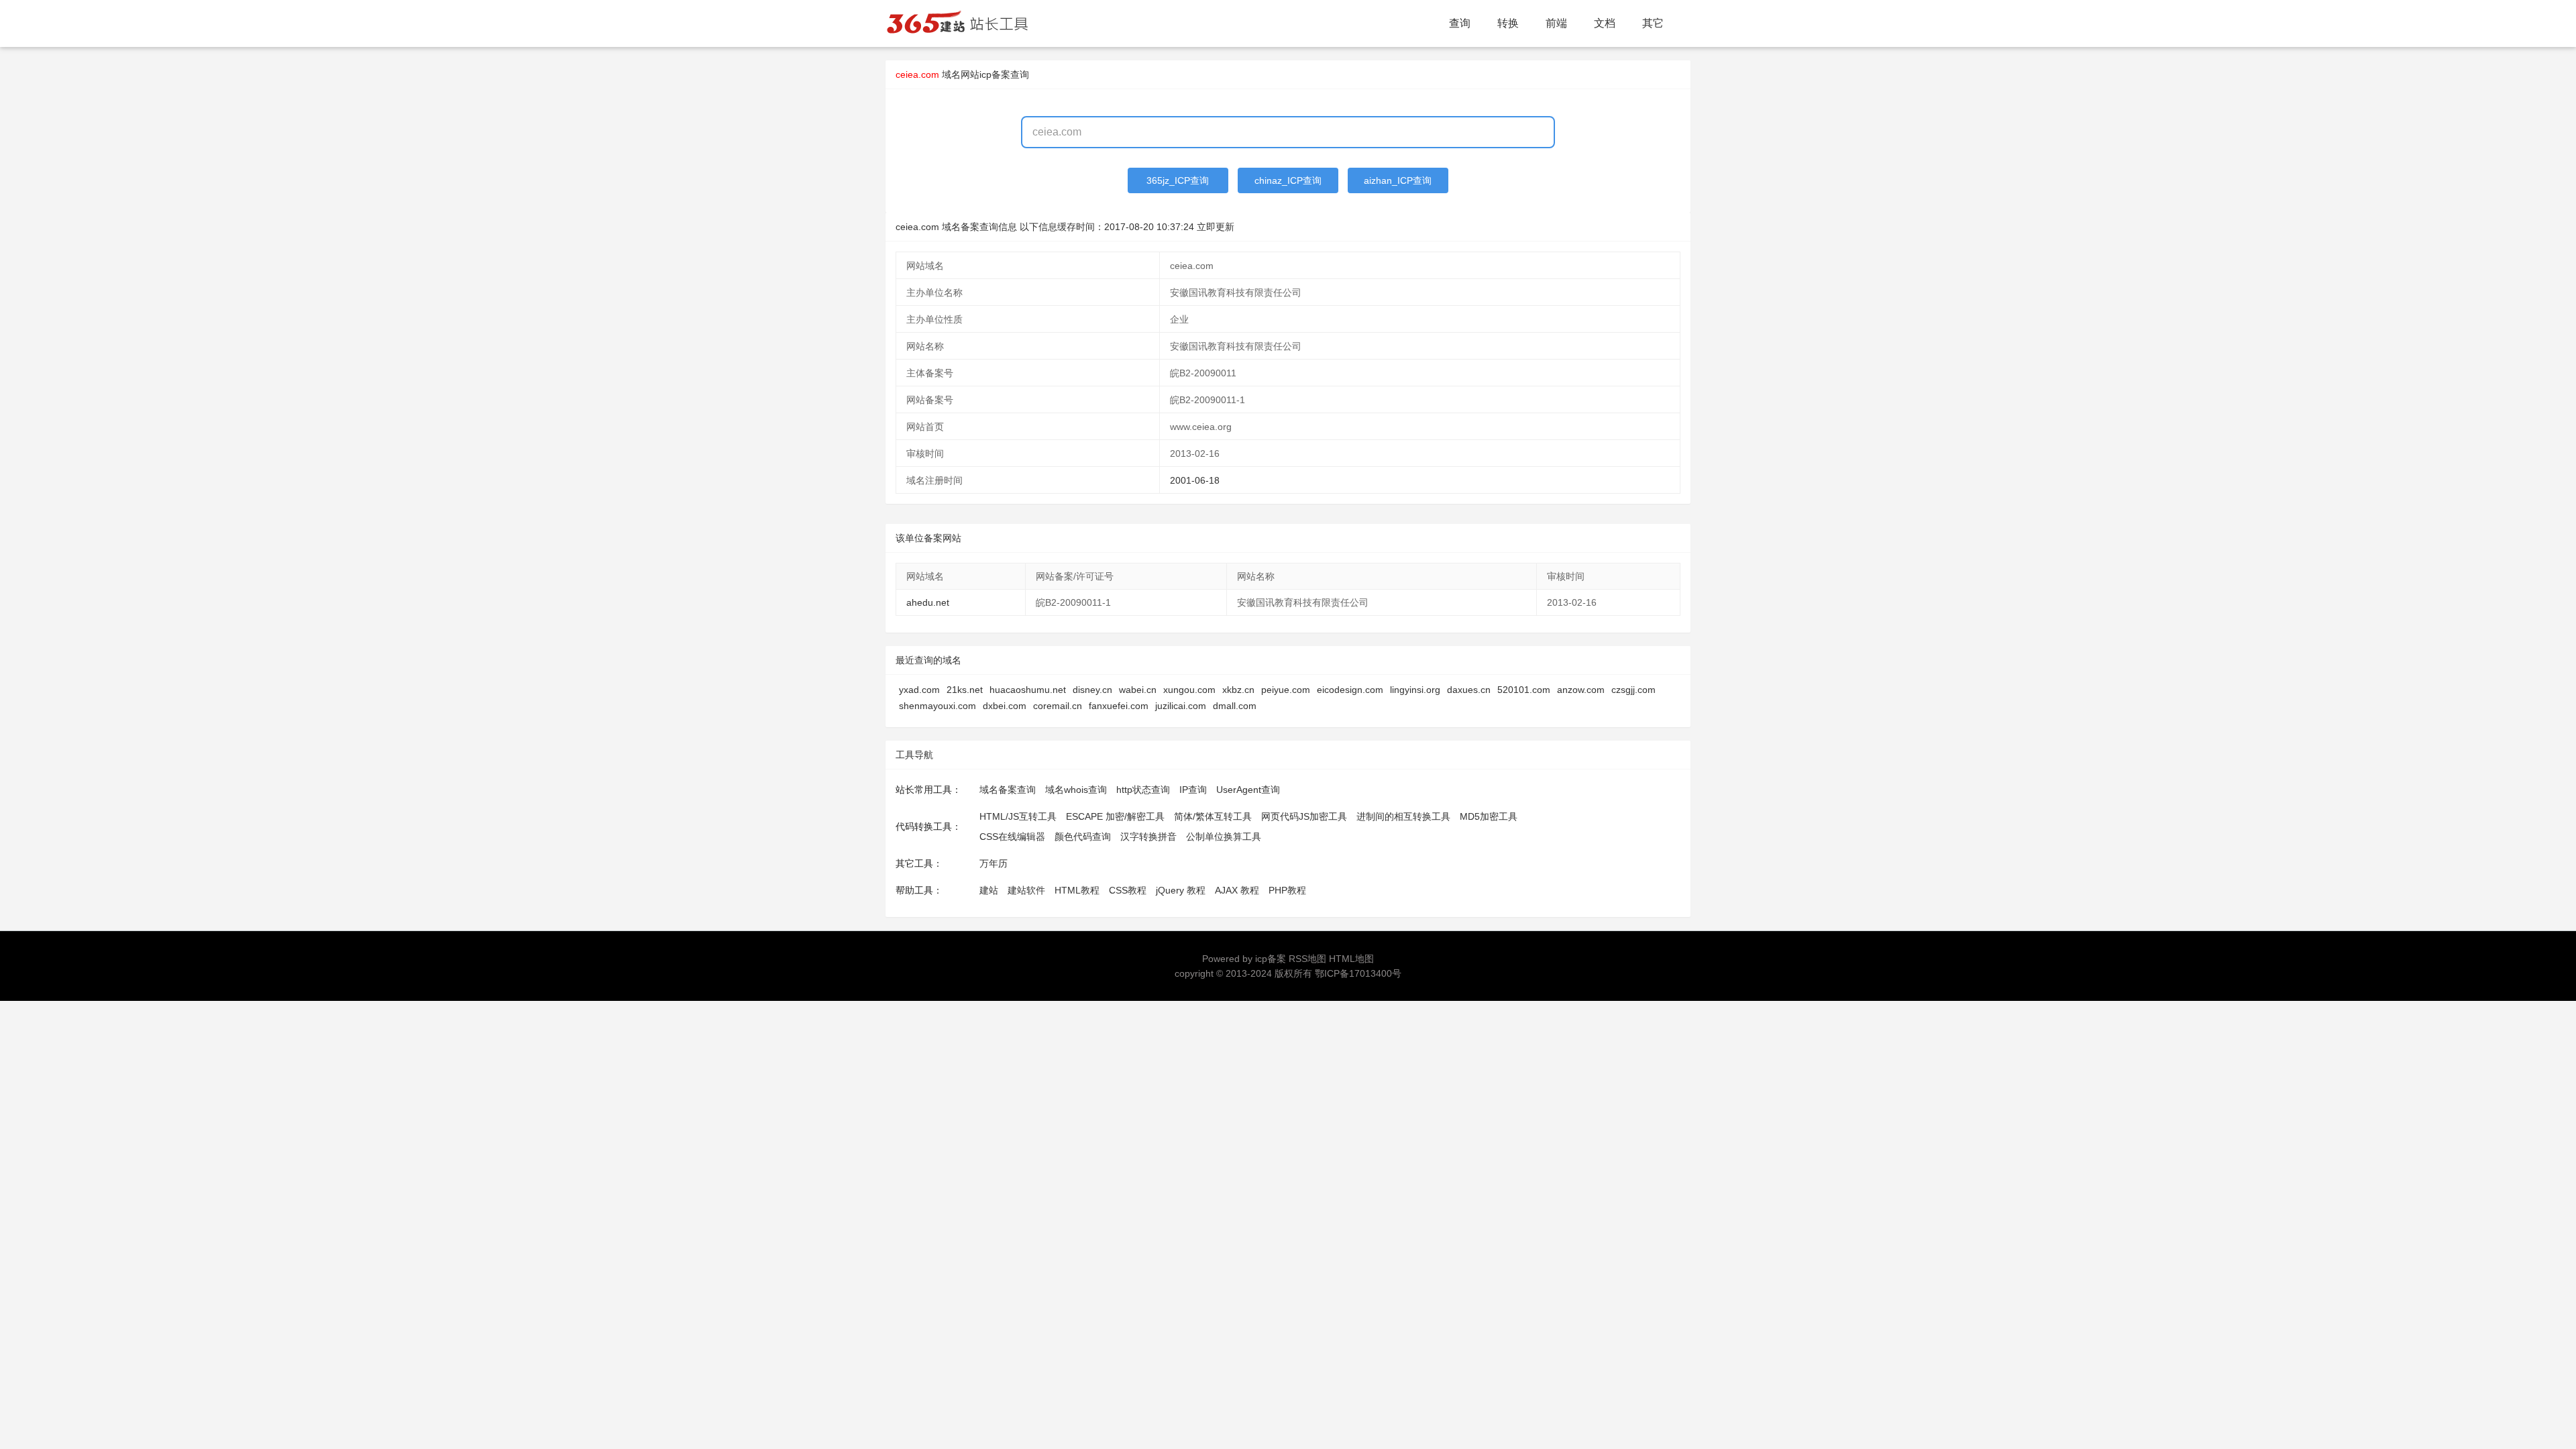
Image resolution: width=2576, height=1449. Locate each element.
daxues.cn (1469, 690)
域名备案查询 (1008, 790)
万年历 (994, 863)
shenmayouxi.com (937, 706)
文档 (1605, 23)
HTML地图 (1351, 959)
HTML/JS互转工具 (1018, 816)
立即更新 (1216, 227)
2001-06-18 (1195, 480)
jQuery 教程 (1181, 890)
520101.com (1524, 690)
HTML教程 (1077, 890)
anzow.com (1581, 690)
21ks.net (965, 690)
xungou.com (1189, 690)
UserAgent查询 (1248, 790)
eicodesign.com (1350, 690)
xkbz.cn (1238, 690)
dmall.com (1235, 706)
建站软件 (1026, 890)
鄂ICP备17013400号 (1358, 973)
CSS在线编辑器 (1012, 837)
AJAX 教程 (1237, 890)
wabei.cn (1138, 690)
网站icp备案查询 (995, 74)
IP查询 (1193, 790)
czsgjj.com (1633, 690)
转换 (1508, 23)
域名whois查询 (1076, 790)
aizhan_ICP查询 (1398, 180)
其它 (1653, 23)
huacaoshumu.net (1028, 690)
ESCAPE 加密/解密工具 (1115, 816)
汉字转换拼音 (1148, 837)
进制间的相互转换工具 (1403, 816)
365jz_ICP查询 (1178, 180)
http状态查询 (1143, 790)
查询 (1460, 23)
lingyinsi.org (1415, 690)
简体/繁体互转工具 (1213, 816)
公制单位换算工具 (1224, 837)
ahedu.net (928, 602)
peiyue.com (1286, 690)
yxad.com (919, 690)
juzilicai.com (1181, 706)
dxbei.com (1005, 706)
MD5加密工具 (1489, 816)
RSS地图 (1307, 959)
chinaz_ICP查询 (1288, 180)
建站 (989, 890)
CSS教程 (1128, 890)
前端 (1556, 23)
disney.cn (1092, 690)
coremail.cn (1058, 706)
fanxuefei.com (1119, 706)
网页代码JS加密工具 (1304, 816)
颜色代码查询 (1083, 837)
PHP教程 (1287, 890)
